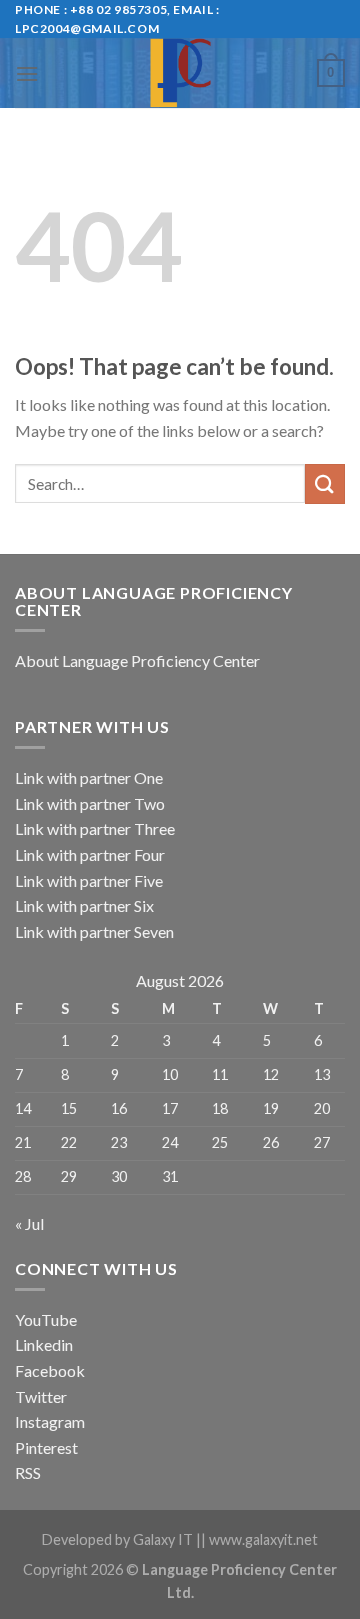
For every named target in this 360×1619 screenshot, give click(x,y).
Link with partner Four (90, 854)
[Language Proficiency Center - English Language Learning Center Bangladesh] (180, 73)
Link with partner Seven (94, 931)
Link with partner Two (90, 803)
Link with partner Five (89, 880)
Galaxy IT (163, 1539)
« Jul (29, 1223)
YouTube (46, 1319)
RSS (28, 1472)
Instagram (50, 1421)
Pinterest (46, 1447)
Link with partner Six (84, 905)
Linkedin (44, 1344)
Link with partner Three (95, 828)
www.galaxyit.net (263, 1539)
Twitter (41, 1396)
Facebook (50, 1370)
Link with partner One (89, 777)
